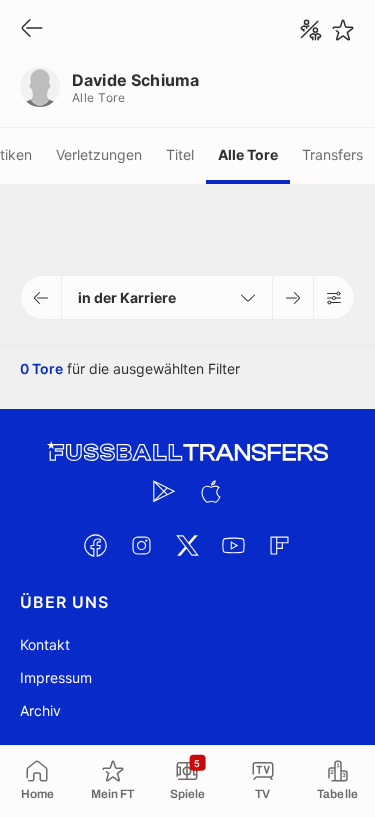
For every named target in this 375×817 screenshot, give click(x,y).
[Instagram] (142, 545)
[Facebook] (96, 545)
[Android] (165, 491)
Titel (180, 154)
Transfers (332, 154)
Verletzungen (99, 154)
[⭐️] (343, 30)
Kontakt (45, 644)
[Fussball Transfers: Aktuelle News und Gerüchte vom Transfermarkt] (188, 452)
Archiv (40, 710)
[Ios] (211, 491)
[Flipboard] (280, 545)
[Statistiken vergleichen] (311, 30)
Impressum (56, 677)
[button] (41, 297)
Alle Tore (248, 154)
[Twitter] (188, 545)
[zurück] (32, 29)
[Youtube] (234, 545)
